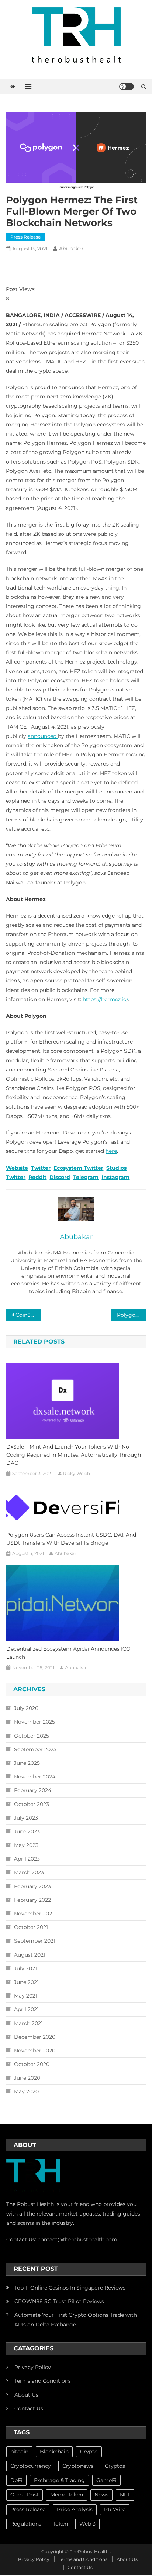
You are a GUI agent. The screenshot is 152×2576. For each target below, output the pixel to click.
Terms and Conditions (43, 2381)
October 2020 (32, 2064)
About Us (26, 2395)
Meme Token (67, 2495)
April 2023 (27, 1859)
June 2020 (27, 2078)
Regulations (26, 2524)
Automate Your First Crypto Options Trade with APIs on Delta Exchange (76, 2320)
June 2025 (27, 1763)
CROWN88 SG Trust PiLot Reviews (59, 2301)
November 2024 (35, 1777)
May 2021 (26, 1996)
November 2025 (34, 1722)
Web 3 (87, 2524)
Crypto (89, 2452)
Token (60, 2524)
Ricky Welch (77, 1473)
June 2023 (27, 1831)
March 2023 (29, 1872)
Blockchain (54, 2452)
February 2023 (32, 1886)
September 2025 (35, 1749)
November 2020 (35, 2051)
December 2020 (35, 2037)
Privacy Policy (33, 2367)
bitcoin (19, 2452)
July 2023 (26, 1818)
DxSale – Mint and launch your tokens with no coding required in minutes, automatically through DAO (74, 1455)
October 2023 (32, 1804)
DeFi (16, 2480)
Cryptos (115, 2466)
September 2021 (35, 1941)
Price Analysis (75, 2509)
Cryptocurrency (31, 2466)
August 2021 (30, 1955)
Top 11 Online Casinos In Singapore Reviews (70, 2288)
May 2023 (26, 1845)
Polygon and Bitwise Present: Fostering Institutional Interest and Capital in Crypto (132, 1315)
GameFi (106, 2480)
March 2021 (28, 2023)
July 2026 (26, 1708)
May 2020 (26, 2091)
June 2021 (26, 1982)
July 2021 (25, 1968)
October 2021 (31, 1927)
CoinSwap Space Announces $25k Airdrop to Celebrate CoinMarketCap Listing (28, 1315)
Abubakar (71, 249)
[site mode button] (127, 87)
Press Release (25, 237)
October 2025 (32, 1736)
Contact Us (29, 2408)
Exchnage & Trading (59, 2480)
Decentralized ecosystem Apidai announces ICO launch (68, 1653)
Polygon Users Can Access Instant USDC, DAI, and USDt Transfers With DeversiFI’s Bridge (71, 1539)
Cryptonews (78, 2466)
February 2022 (32, 1900)
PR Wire (115, 2509)
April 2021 (26, 2009)
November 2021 (34, 1914)
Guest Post (25, 2495)
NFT (125, 2495)
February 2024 (33, 1790)
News (101, 2495)
